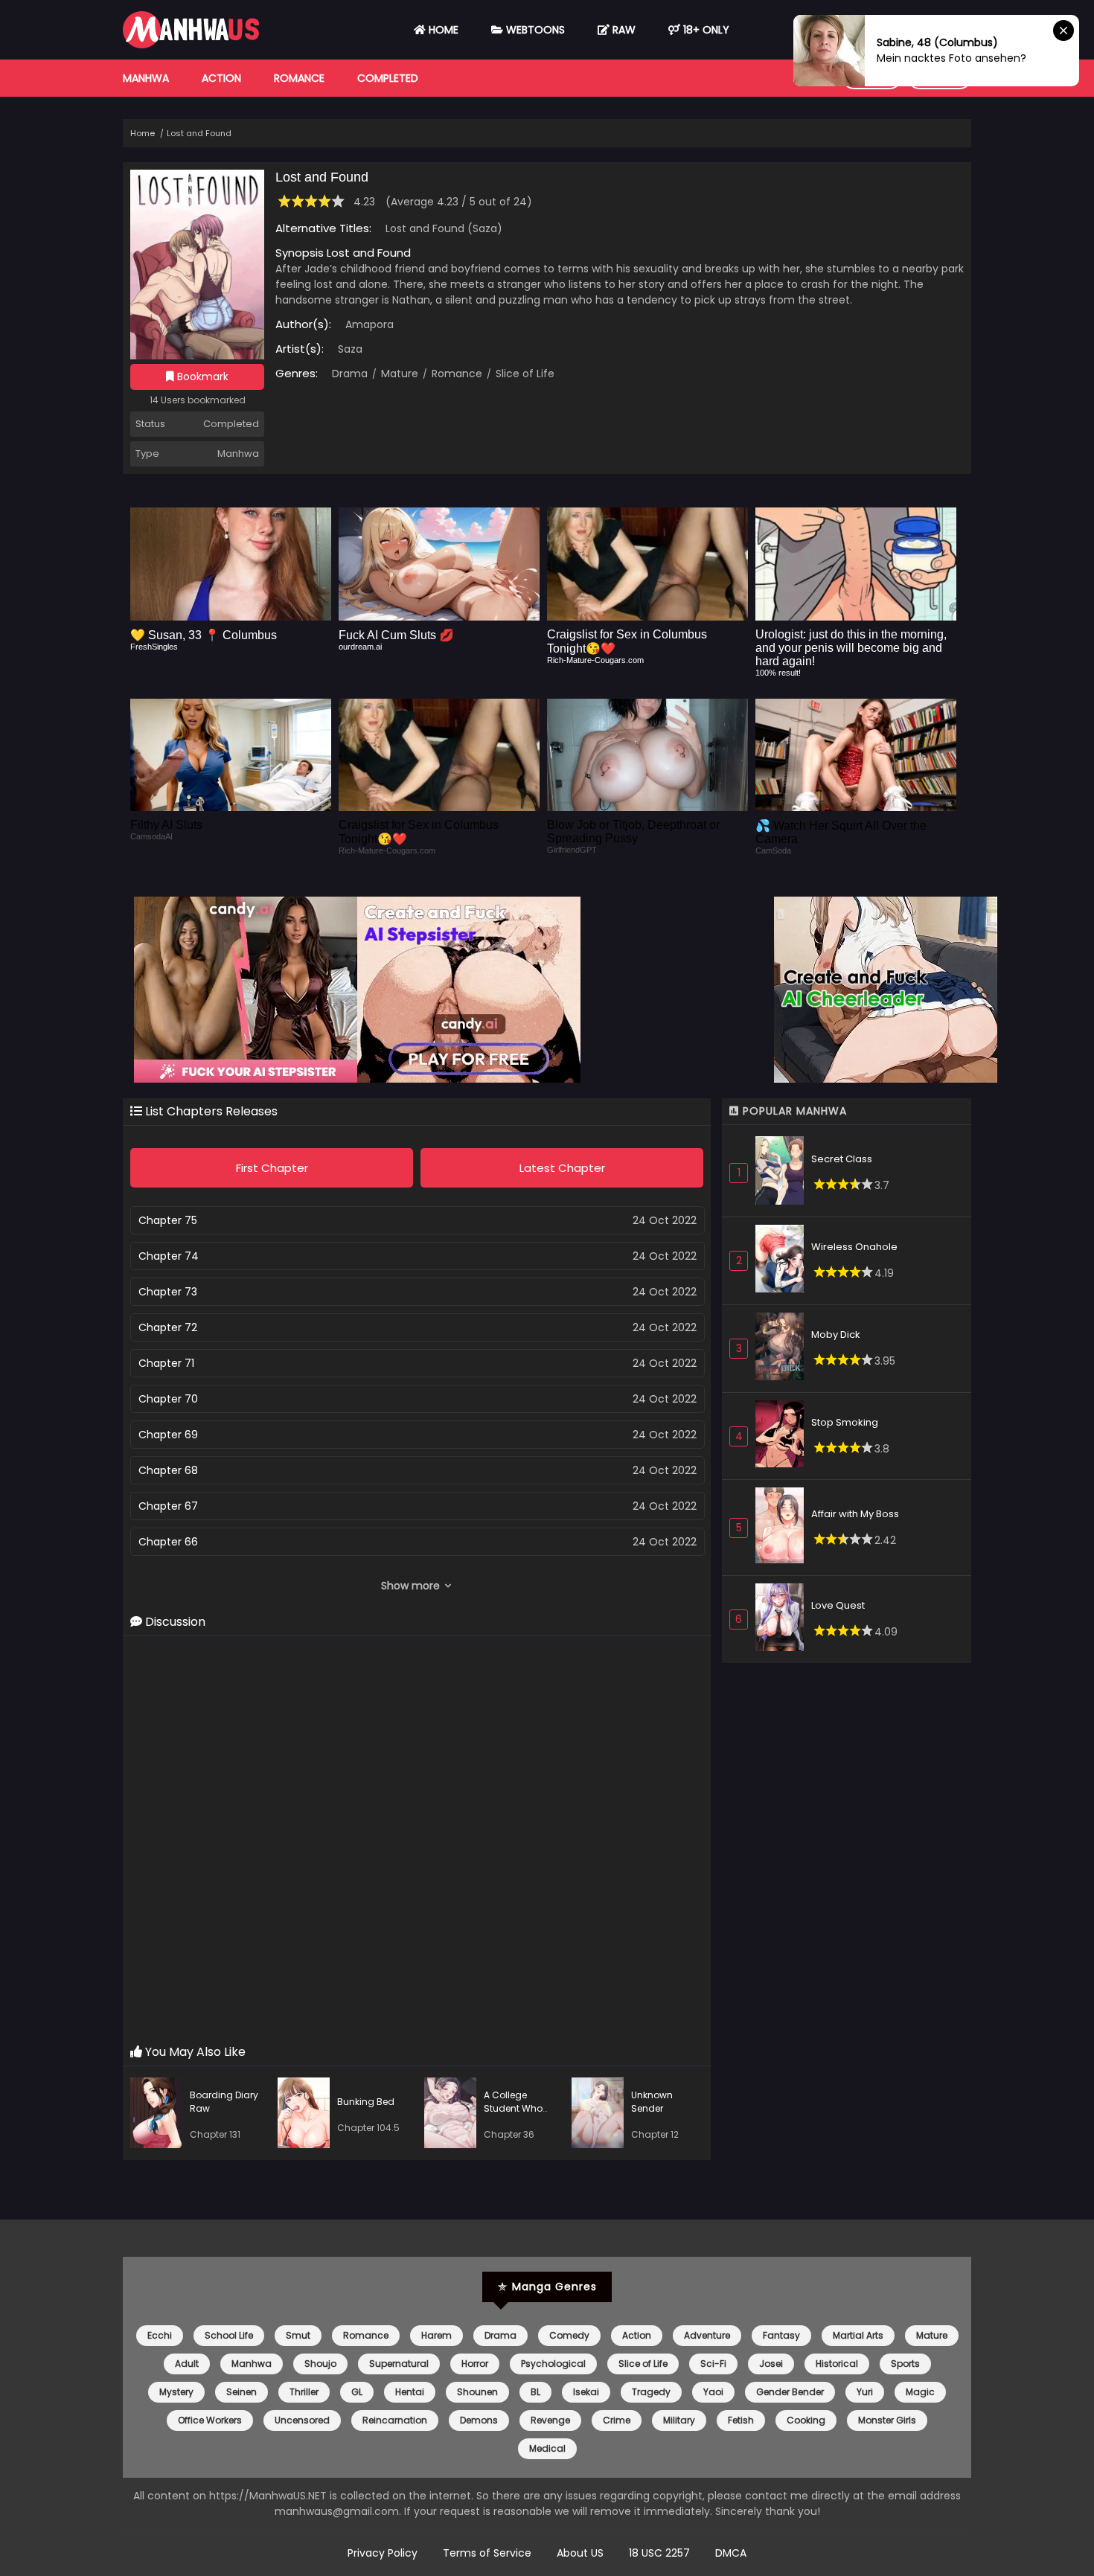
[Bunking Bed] (307, 2115)
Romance (299, 78)
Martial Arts (858, 2335)
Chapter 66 (168, 1542)
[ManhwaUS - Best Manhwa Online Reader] (191, 45)
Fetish (741, 2420)
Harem (436, 2335)
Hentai (410, 2392)
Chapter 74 (169, 1256)
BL (535, 2392)
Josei (771, 2364)
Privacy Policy (383, 2553)
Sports (905, 2364)
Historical (837, 2364)
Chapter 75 (168, 1220)
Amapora (370, 324)
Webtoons (534, 30)
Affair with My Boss (855, 1514)
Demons (479, 2420)
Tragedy (651, 2392)
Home (442, 30)
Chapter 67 (168, 1506)
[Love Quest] (783, 1619)
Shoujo (320, 2364)
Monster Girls (887, 2420)
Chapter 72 (168, 1327)
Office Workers (210, 2420)
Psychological (553, 2364)
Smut (298, 2335)
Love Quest (838, 1605)
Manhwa (146, 78)
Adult (187, 2364)
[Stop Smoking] (783, 1436)
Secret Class (842, 1159)
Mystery (176, 2392)
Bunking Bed (366, 2102)
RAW (623, 30)
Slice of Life (524, 374)
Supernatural (399, 2364)
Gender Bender (790, 2392)
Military (679, 2420)
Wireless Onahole (854, 1247)
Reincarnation (395, 2420)
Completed (388, 78)
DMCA (731, 2553)
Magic (920, 2392)
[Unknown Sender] (601, 2115)
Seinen (241, 2392)
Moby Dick (836, 1335)
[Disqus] (417, 1841)
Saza (350, 349)
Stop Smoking (845, 1422)
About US (580, 2553)
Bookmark (201, 377)
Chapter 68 (168, 1470)
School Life (229, 2335)
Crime (617, 2420)
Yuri (865, 2392)
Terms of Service (487, 2553)
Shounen (477, 2392)
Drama (350, 374)
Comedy (569, 2335)
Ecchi (160, 2335)
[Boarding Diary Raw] (160, 2115)
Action (221, 78)
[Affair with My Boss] (783, 1528)
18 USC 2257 (659, 2553)
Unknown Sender (652, 2102)
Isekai (586, 2392)
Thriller (304, 2392)
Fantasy (781, 2335)
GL (357, 2392)
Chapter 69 (168, 1435)
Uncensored (302, 2420)
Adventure (707, 2335)
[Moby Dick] (783, 1349)
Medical (547, 2448)
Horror (475, 2364)
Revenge (550, 2420)
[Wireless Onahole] (783, 1261)
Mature (398, 374)
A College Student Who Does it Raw (513, 2108)
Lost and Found (199, 133)
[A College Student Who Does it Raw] (454, 2115)
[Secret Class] (783, 1172)
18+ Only (705, 30)
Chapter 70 (168, 1399)
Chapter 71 (166, 1363)
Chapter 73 (168, 1292)
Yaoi (713, 2392)
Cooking (806, 2420)
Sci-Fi (713, 2364)
